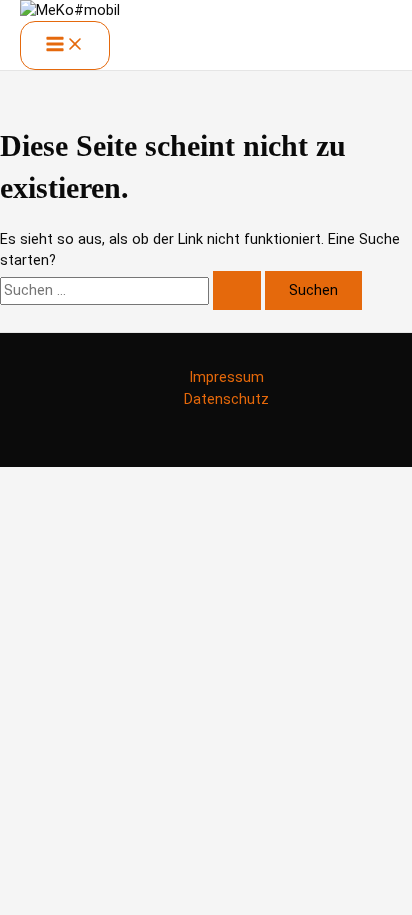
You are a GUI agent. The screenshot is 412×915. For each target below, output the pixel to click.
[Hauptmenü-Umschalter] (65, 45)
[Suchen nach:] (132, 290)
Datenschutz (226, 399)
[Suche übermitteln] (237, 290)
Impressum (226, 377)
